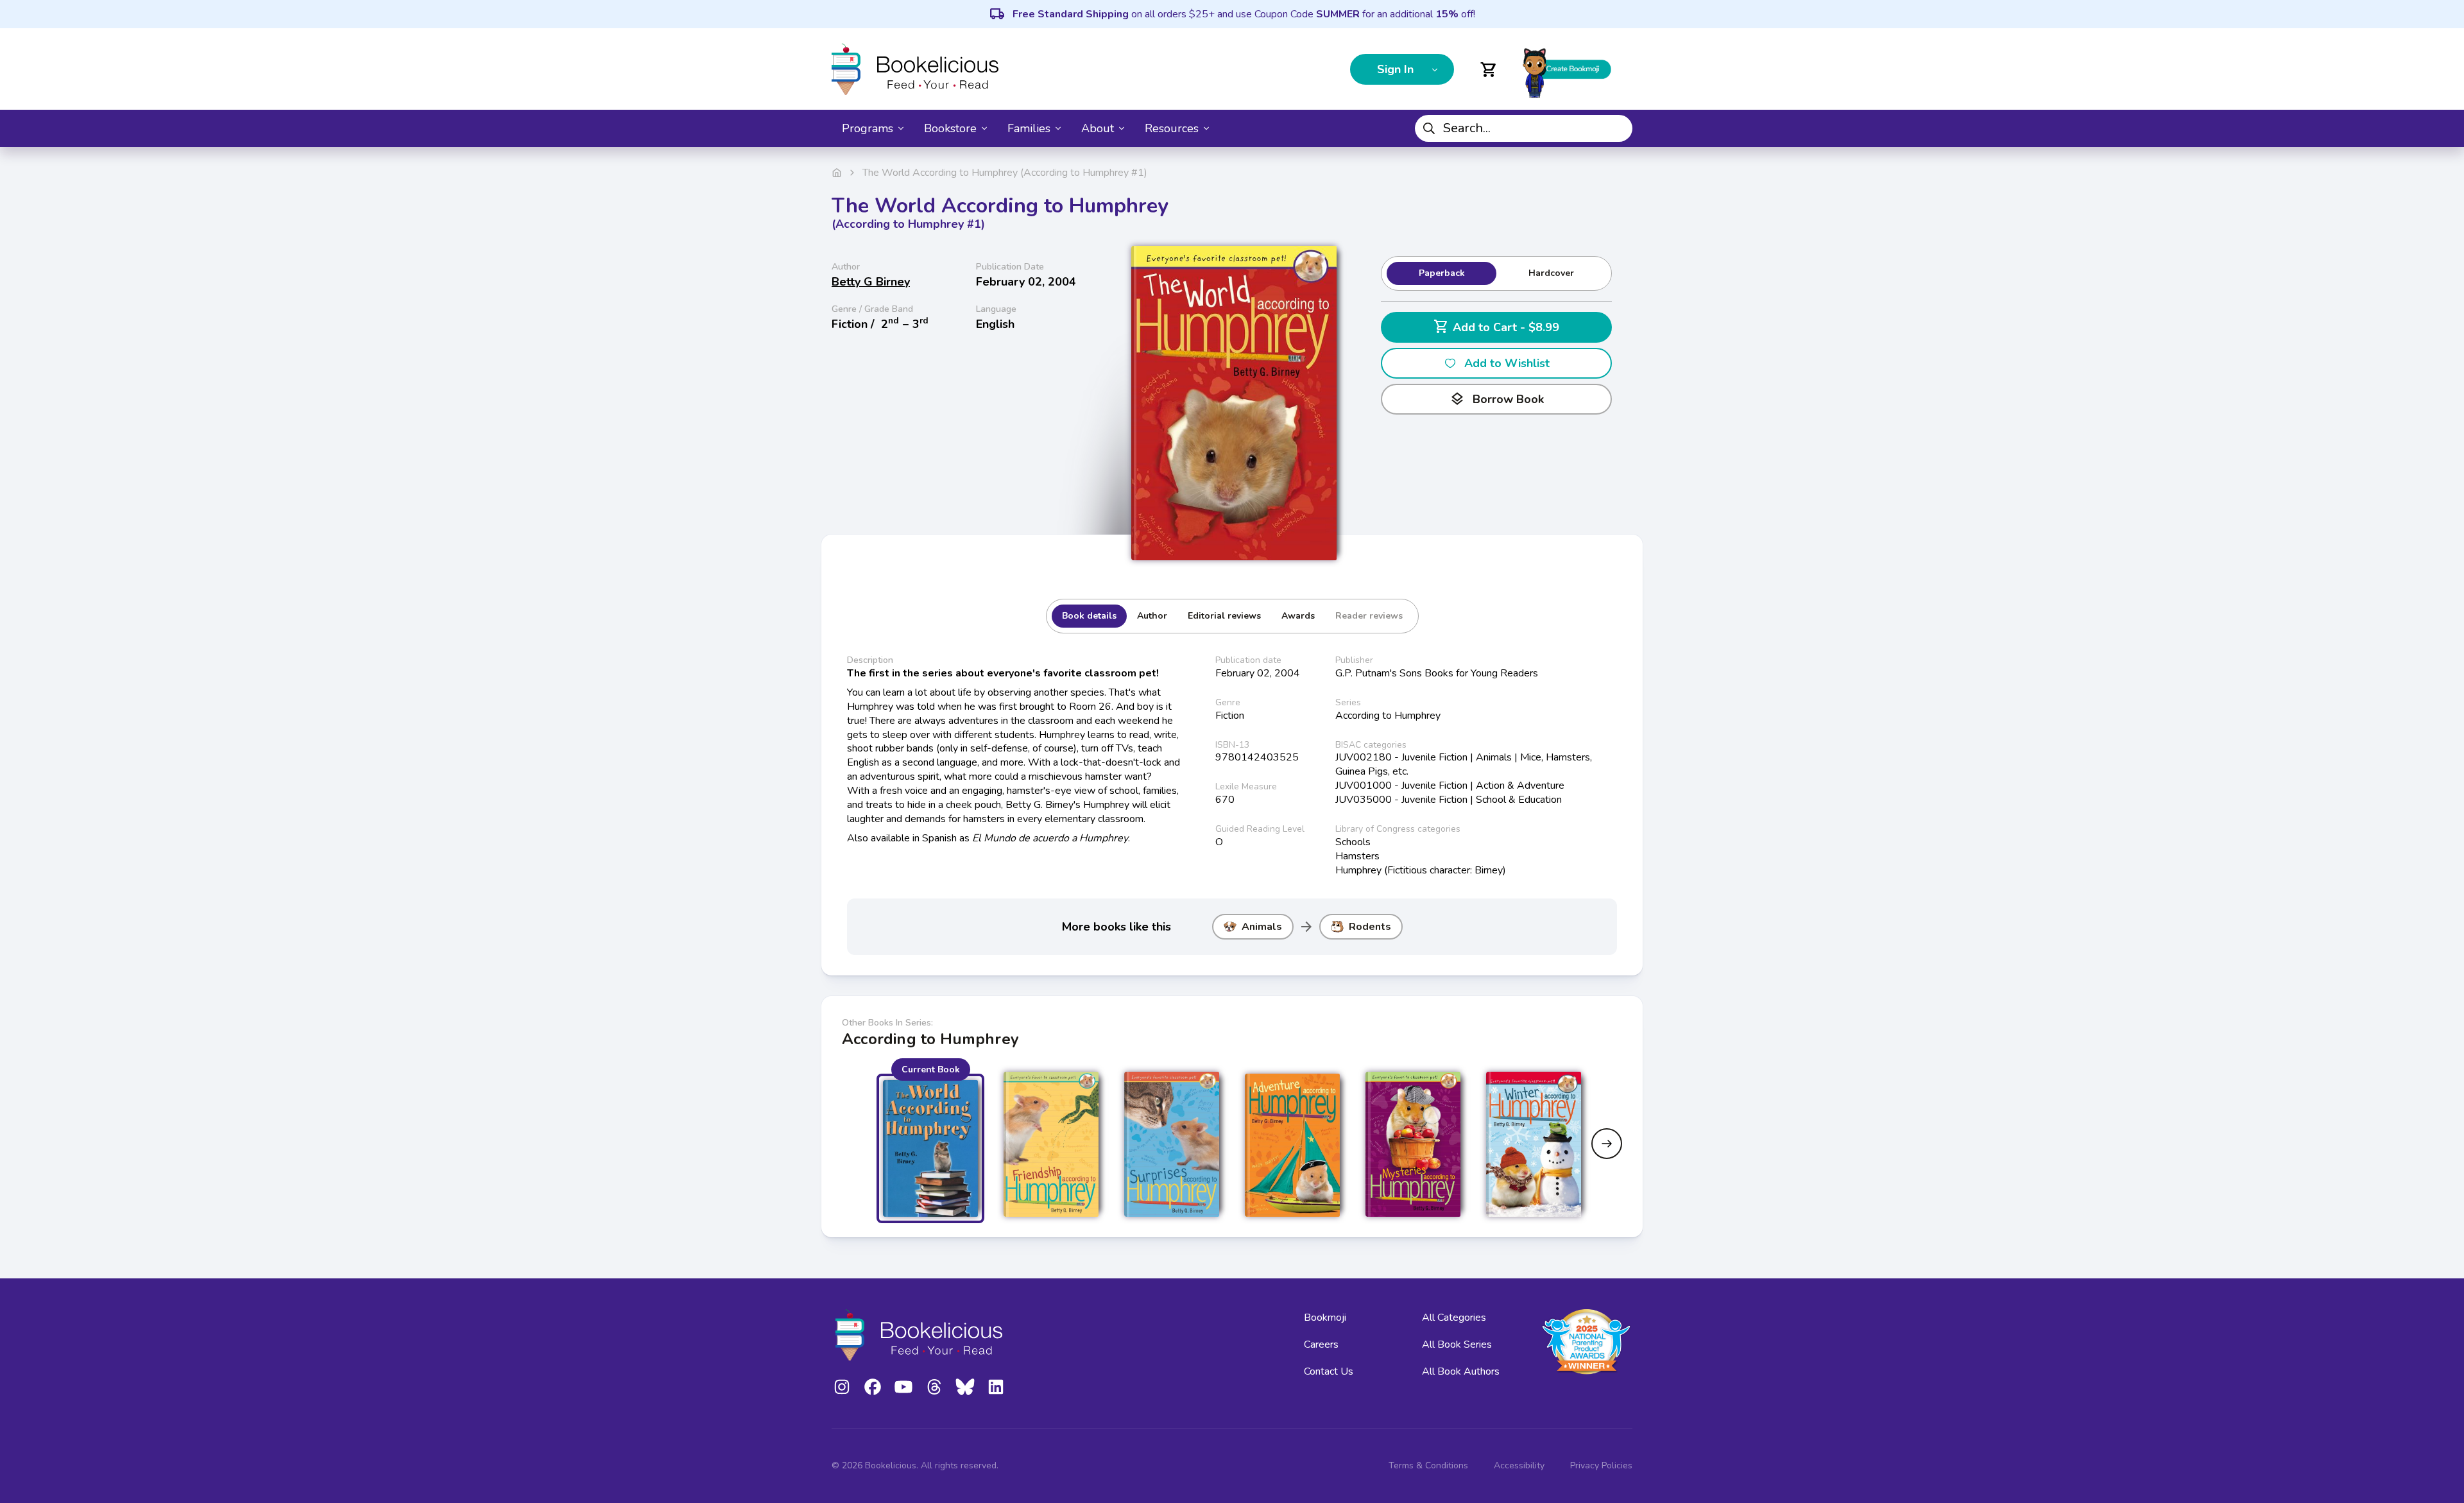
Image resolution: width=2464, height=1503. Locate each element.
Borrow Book (1497, 399)
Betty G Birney (871, 282)
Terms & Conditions (1428, 1465)
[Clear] (1618, 128)
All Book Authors (1461, 1371)
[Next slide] (1607, 1144)
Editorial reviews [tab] (1224, 616)
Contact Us (1329, 1371)
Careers (1321, 1344)
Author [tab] (1152, 616)
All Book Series (1457, 1344)
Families (1029, 128)
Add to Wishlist (1507, 363)
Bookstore (950, 128)
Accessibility (1519, 1465)
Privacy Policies (1601, 1465)
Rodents (1370, 927)
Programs (868, 128)
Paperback (1442, 273)
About (1098, 128)
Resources (1172, 128)
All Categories (1454, 1318)
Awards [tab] (1298, 616)
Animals (1262, 927)
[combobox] (1524, 128)
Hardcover (1551, 273)
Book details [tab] (1089, 616)
